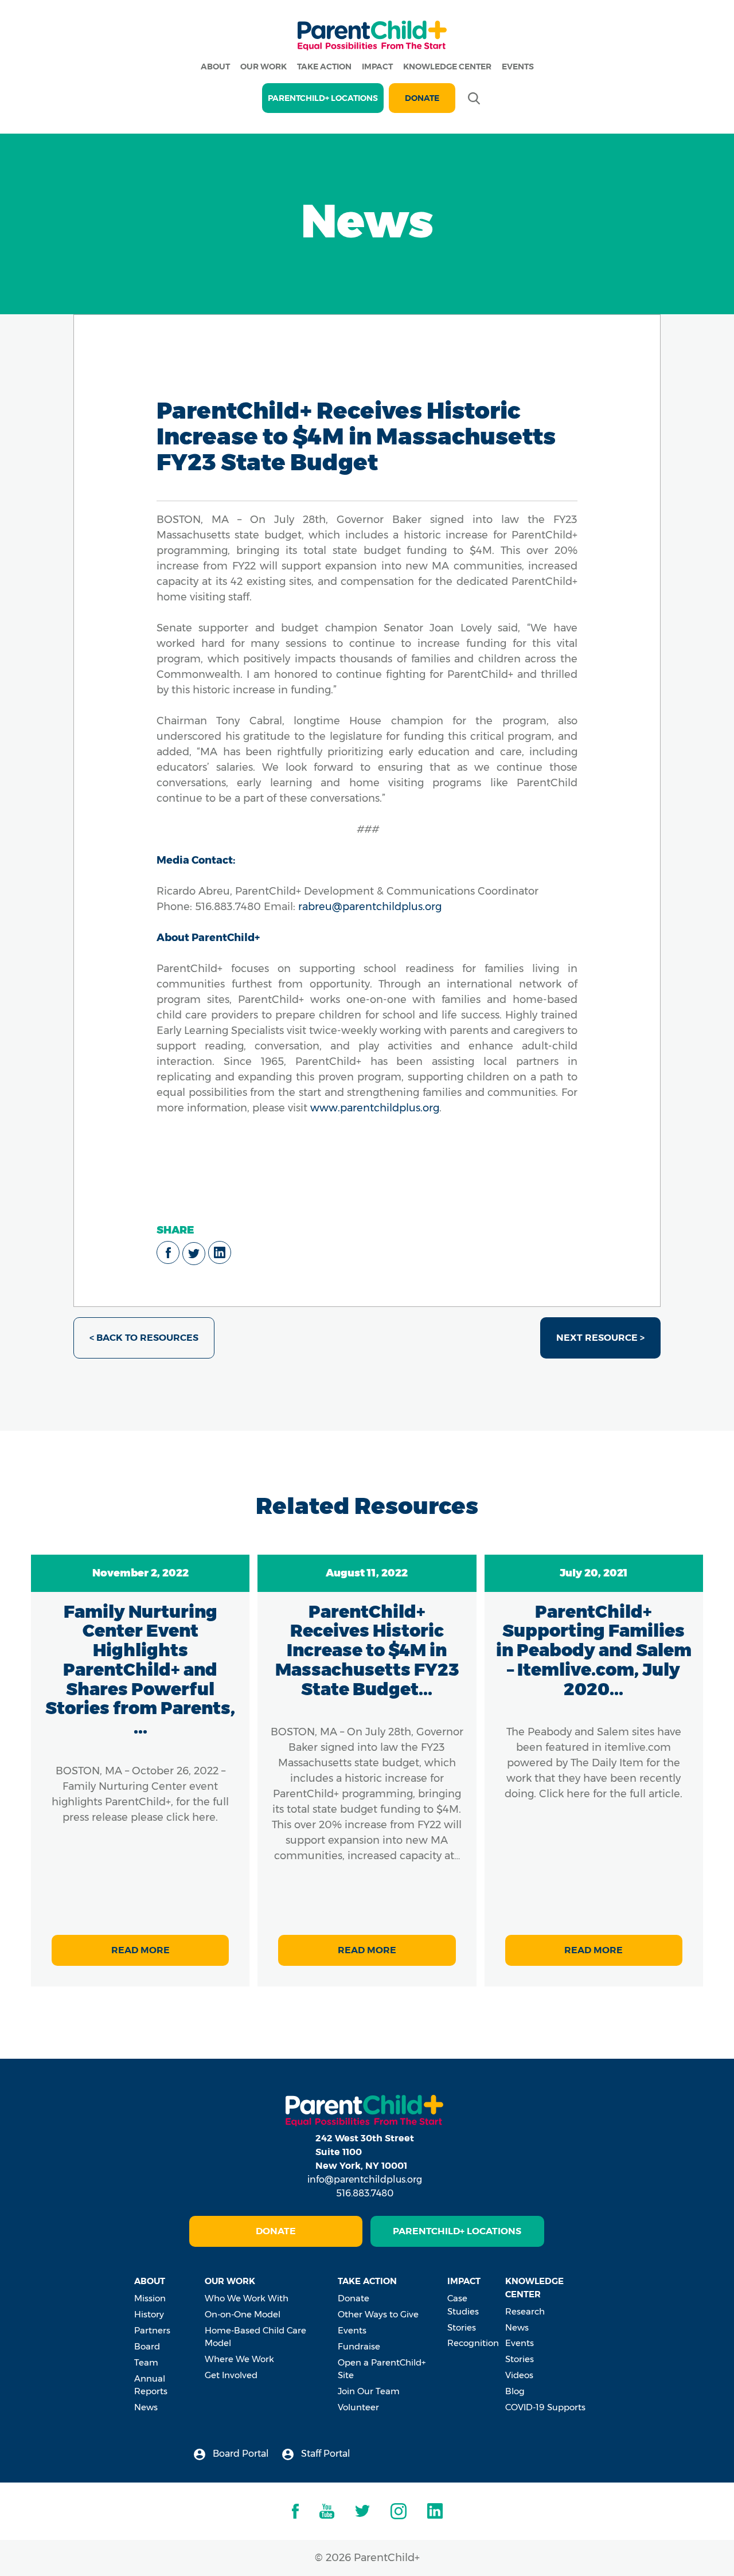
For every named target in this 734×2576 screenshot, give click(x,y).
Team (146, 2362)
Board (147, 2346)
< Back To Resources (144, 1338)
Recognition (473, 2343)
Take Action (324, 67)
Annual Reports (151, 2385)
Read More (140, 1950)
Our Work (263, 67)
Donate (422, 98)
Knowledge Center (447, 67)
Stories (462, 2327)
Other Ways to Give (378, 2314)
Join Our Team (369, 2391)
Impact (377, 67)
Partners (152, 2330)
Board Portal (240, 2454)
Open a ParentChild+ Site (382, 2369)
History (149, 2314)
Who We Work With (247, 2298)
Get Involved (231, 2375)
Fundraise (359, 2346)
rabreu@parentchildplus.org (368, 907)
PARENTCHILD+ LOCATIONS (323, 98)
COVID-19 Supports (545, 2407)
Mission (150, 2298)
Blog (515, 2391)
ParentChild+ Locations (457, 2231)
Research (525, 2311)
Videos (519, 2375)
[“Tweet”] (194, 1254)
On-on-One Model (243, 2314)
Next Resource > (600, 1338)
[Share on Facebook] (168, 1252)
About (215, 67)
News (146, 2407)
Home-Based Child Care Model (255, 2337)
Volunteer (358, 2407)
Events (518, 67)
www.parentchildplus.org (375, 1108)
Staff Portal (325, 2454)
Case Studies (463, 2305)
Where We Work (239, 2359)
